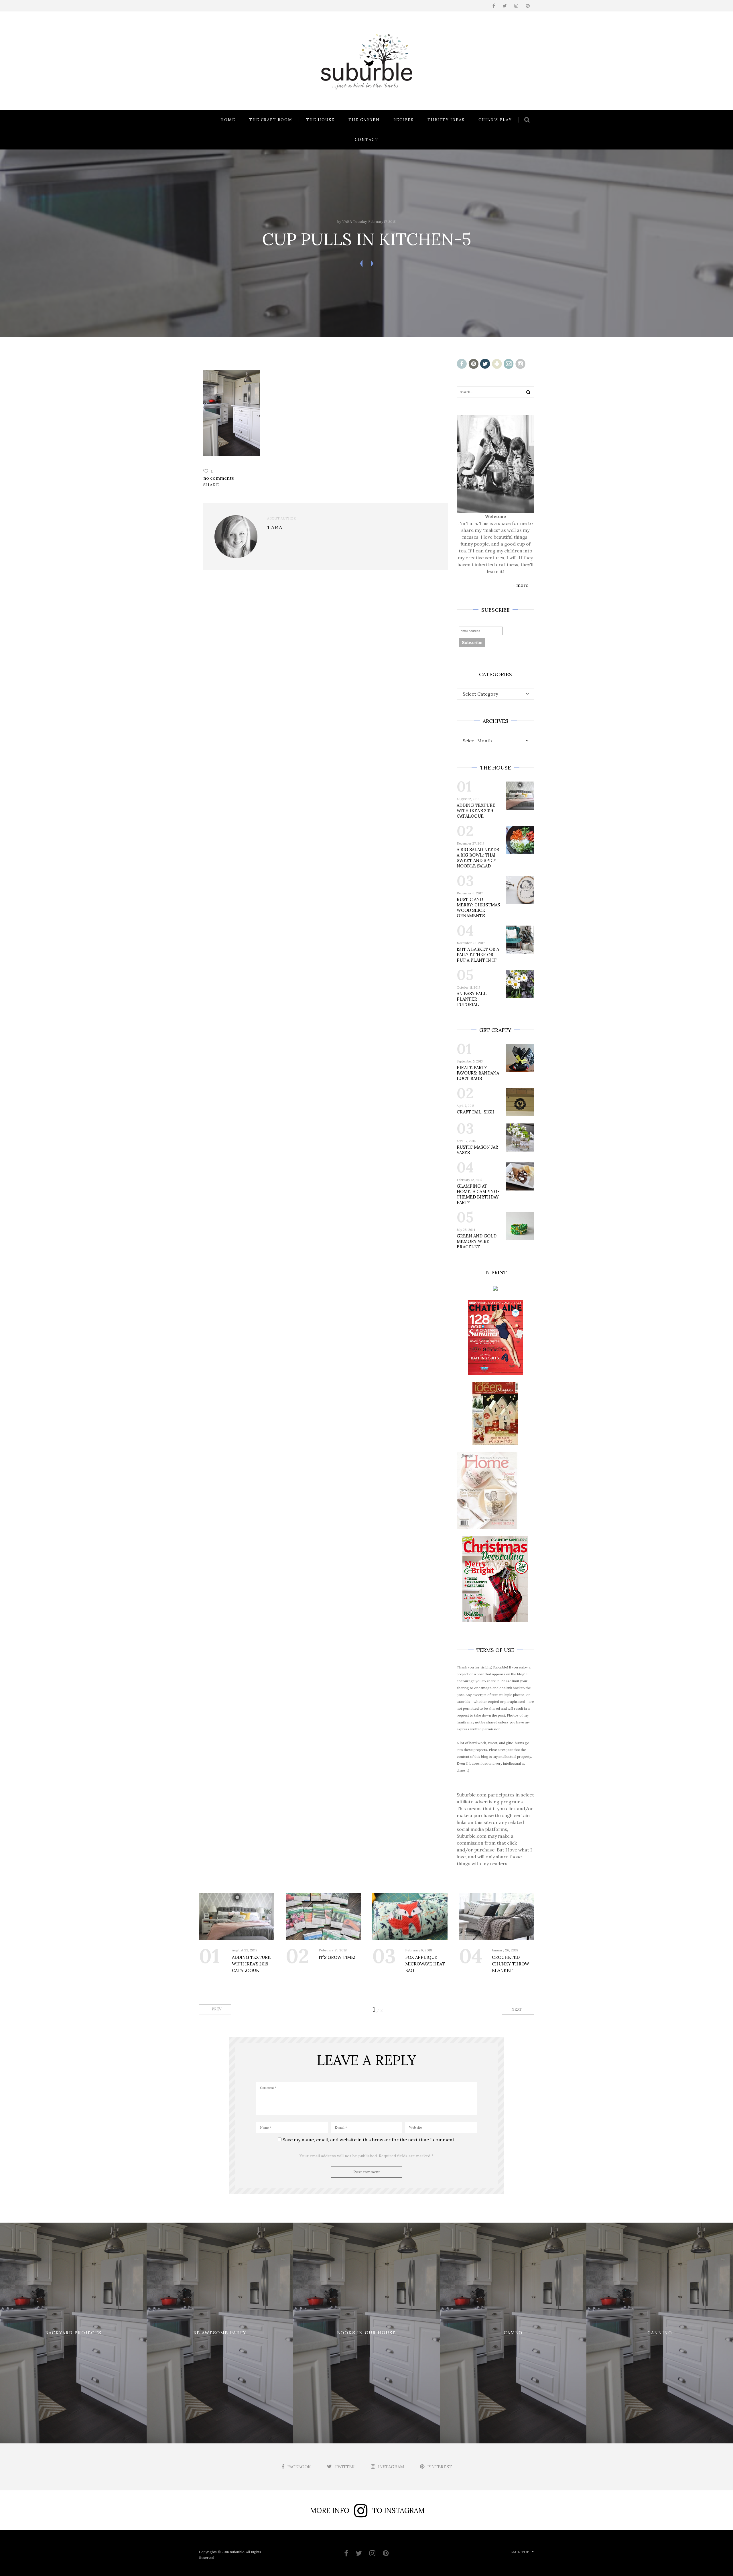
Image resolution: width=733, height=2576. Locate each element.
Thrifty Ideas (446, 120)
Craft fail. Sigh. (476, 1112)
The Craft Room (271, 120)
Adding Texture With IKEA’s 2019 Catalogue (476, 811)
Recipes (404, 120)
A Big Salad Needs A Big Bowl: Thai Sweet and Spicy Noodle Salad (478, 858)
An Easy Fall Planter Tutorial (472, 999)
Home (228, 120)
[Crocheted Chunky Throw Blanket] (497, 1916)
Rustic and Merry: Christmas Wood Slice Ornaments (478, 908)
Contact (366, 140)
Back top (520, 2552)
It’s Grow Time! (337, 1957)
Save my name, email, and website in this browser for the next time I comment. (369, 2140)
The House (320, 120)
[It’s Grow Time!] (323, 1916)
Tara (347, 222)
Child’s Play (495, 120)
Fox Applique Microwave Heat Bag (425, 1964)
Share (211, 485)
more (522, 585)
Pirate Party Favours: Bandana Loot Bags (478, 1073)
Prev (216, 2009)
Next (517, 2009)
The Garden (364, 120)
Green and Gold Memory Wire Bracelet (477, 1241)
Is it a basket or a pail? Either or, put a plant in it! (478, 955)
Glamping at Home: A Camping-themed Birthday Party (478, 1194)
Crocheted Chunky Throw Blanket (511, 1964)
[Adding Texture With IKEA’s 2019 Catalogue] (237, 1916)
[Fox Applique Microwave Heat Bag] (410, 1916)
